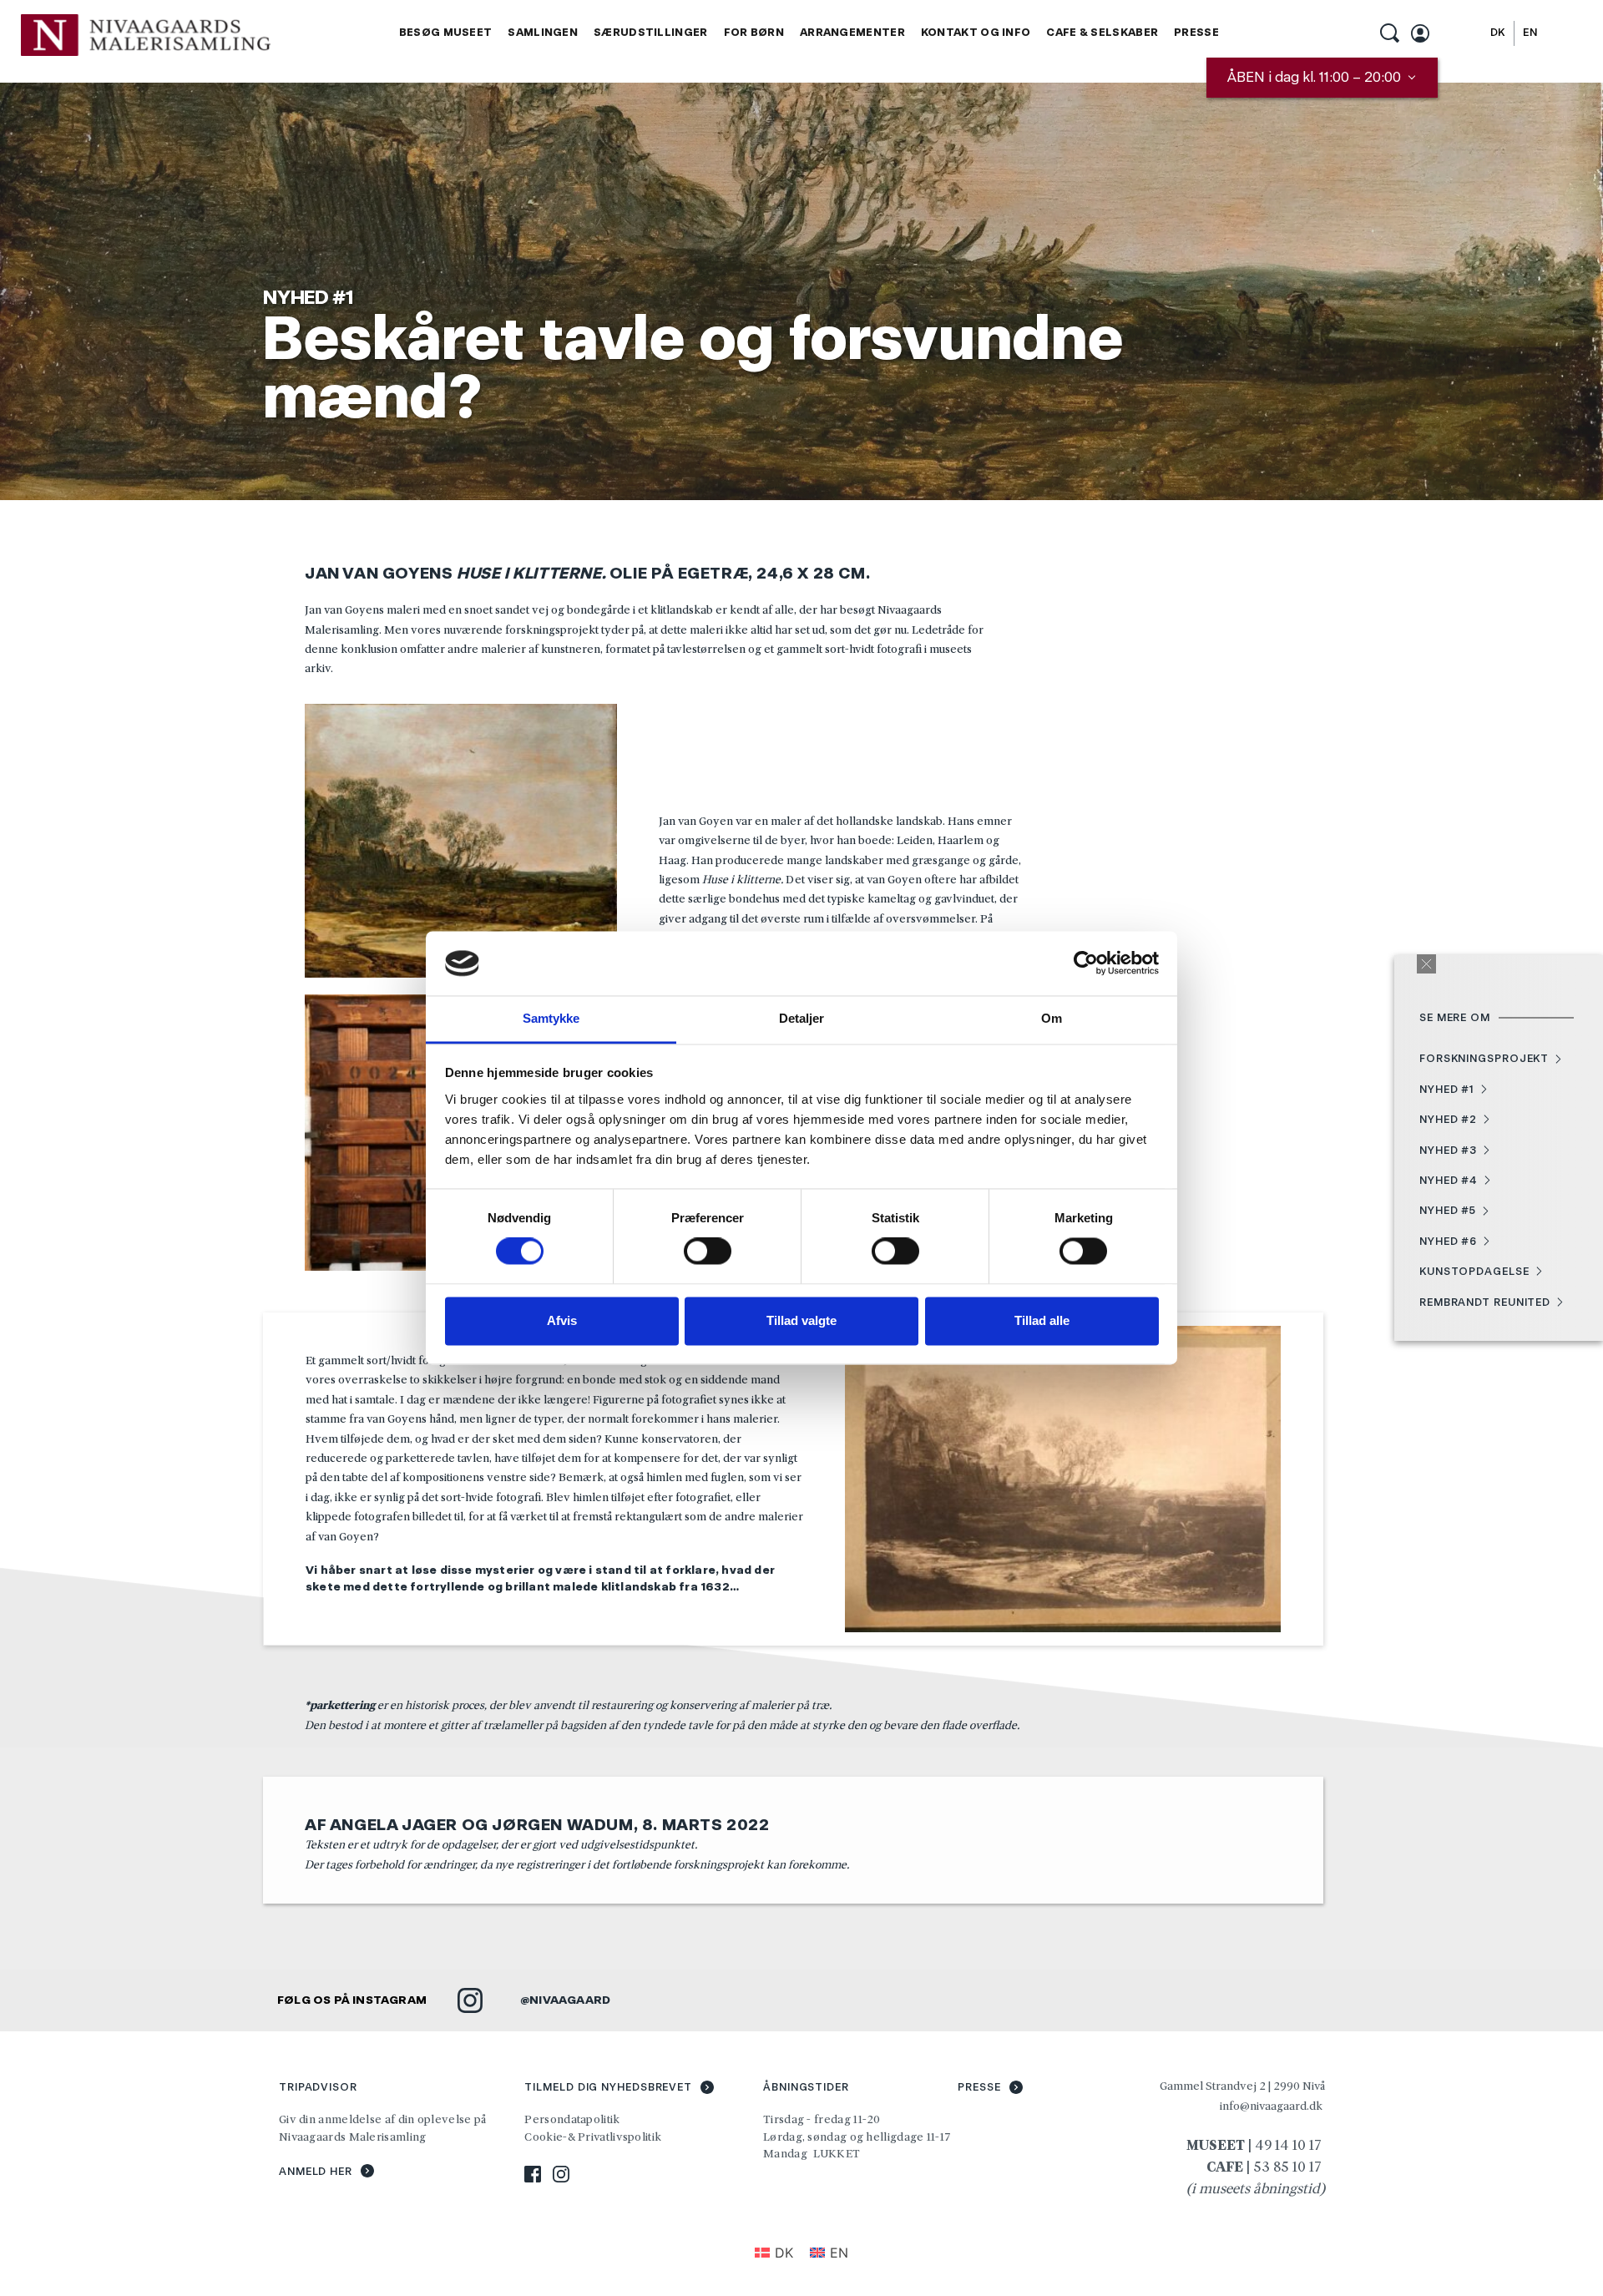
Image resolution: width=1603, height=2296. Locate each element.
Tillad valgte (801, 1320)
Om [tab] (1052, 1018)
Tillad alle (1042, 1320)
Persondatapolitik (572, 2119)
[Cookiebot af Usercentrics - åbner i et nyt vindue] (1086, 963)
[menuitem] (446, 33)
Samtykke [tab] (551, 1018)
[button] (1426, 964)
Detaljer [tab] (802, 1018)
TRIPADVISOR (318, 2087)
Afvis (562, 1320)
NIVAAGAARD (570, 2000)
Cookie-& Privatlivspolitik (594, 2137)
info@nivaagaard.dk (1271, 2106)
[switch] (708, 1252)
